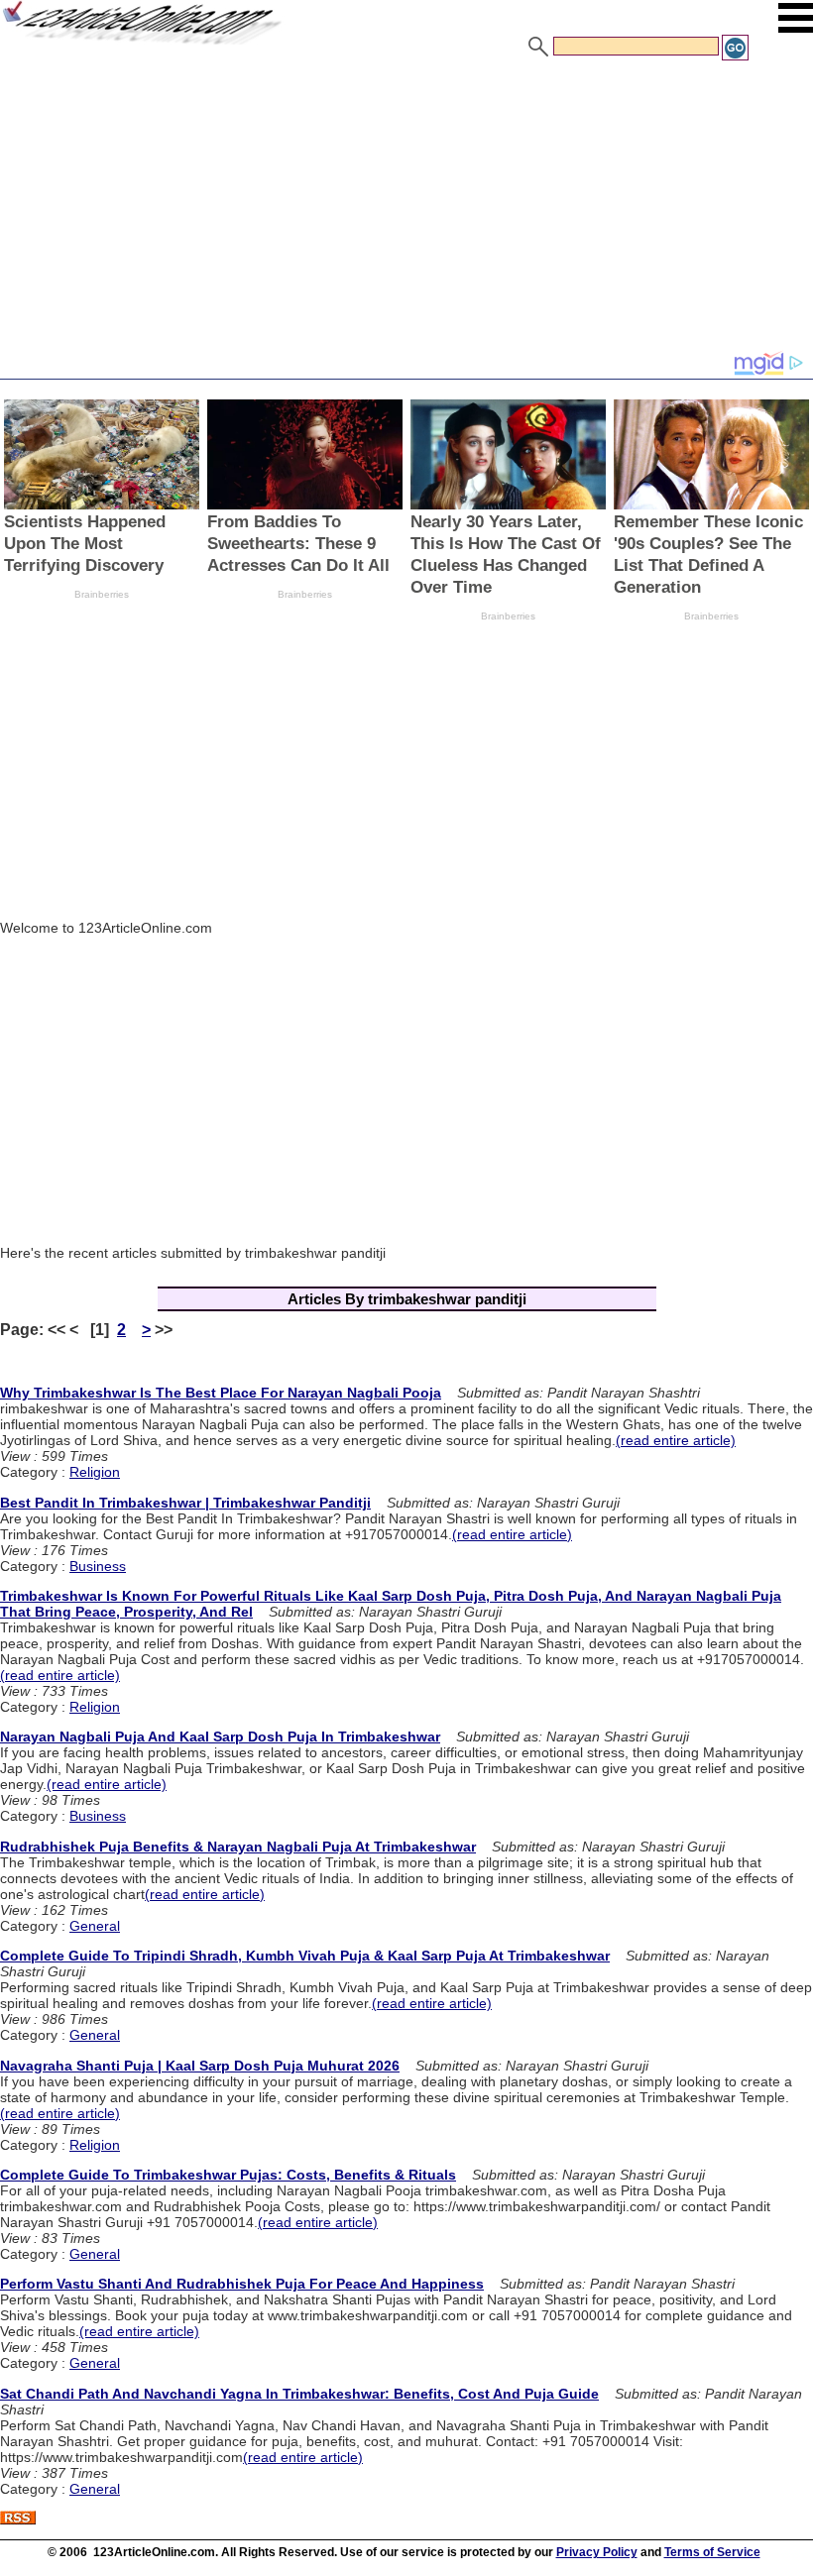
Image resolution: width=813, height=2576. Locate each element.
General (95, 1926)
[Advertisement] (406, 211)
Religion (95, 1472)
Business (98, 1566)
